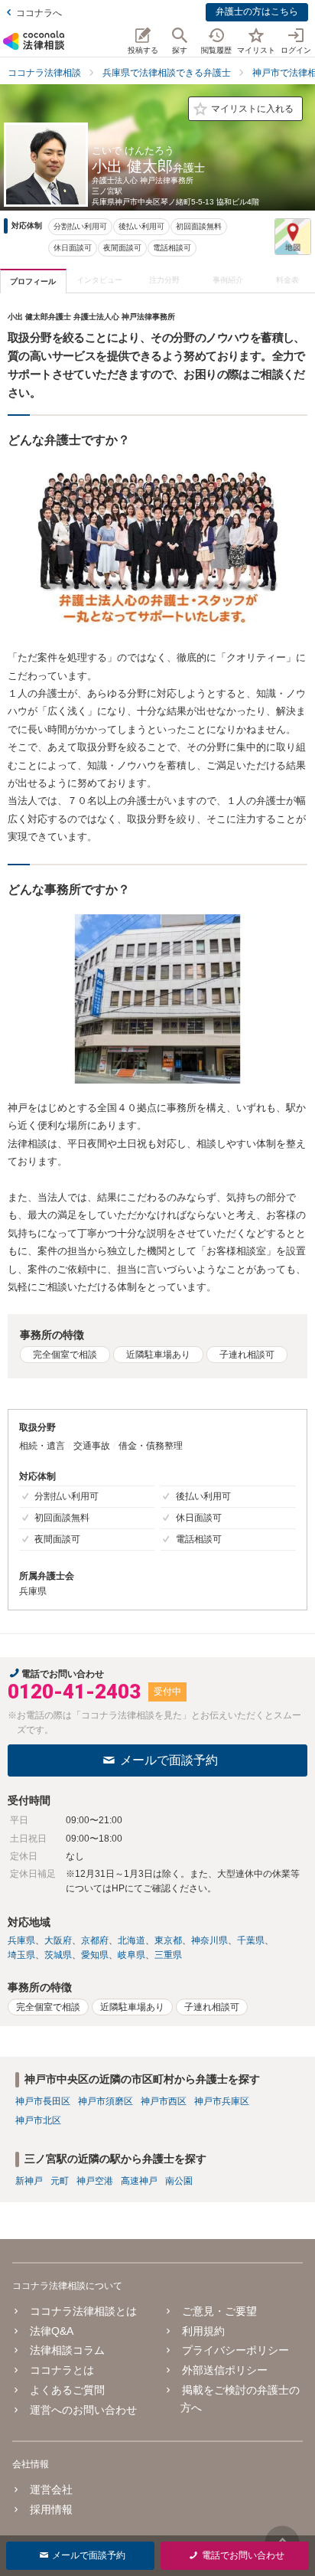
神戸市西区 (164, 2101)
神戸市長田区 (43, 2101)
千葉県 (251, 1940)
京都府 (95, 1940)
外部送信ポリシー (225, 2370)
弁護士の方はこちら (257, 11)
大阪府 (58, 1940)
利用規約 (203, 2331)
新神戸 (29, 2181)
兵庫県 (21, 1940)
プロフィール (33, 281)
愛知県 (95, 1955)
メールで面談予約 (169, 1760)
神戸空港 (95, 2181)
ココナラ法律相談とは (83, 2311)
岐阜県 (132, 1955)
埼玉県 (21, 1955)
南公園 (179, 2181)
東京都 (168, 1940)
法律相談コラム (67, 2350)
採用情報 (51, 2509)
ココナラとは (62, 2370)
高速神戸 (139, 2181)
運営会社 (51, 2489)
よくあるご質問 (67, 2390)
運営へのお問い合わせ (83, 2410)
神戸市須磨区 (106, 2101)
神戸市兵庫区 (222, 2101)
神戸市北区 (38, 2120)
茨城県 (58, 1955)
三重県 (168, 1955)
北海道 (132, 1940)
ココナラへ (39, 13)
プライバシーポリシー (235, 2350)
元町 (60, 2181)
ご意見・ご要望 (219, 2311)
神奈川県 (209, 1940)
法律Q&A (52, 2331)
